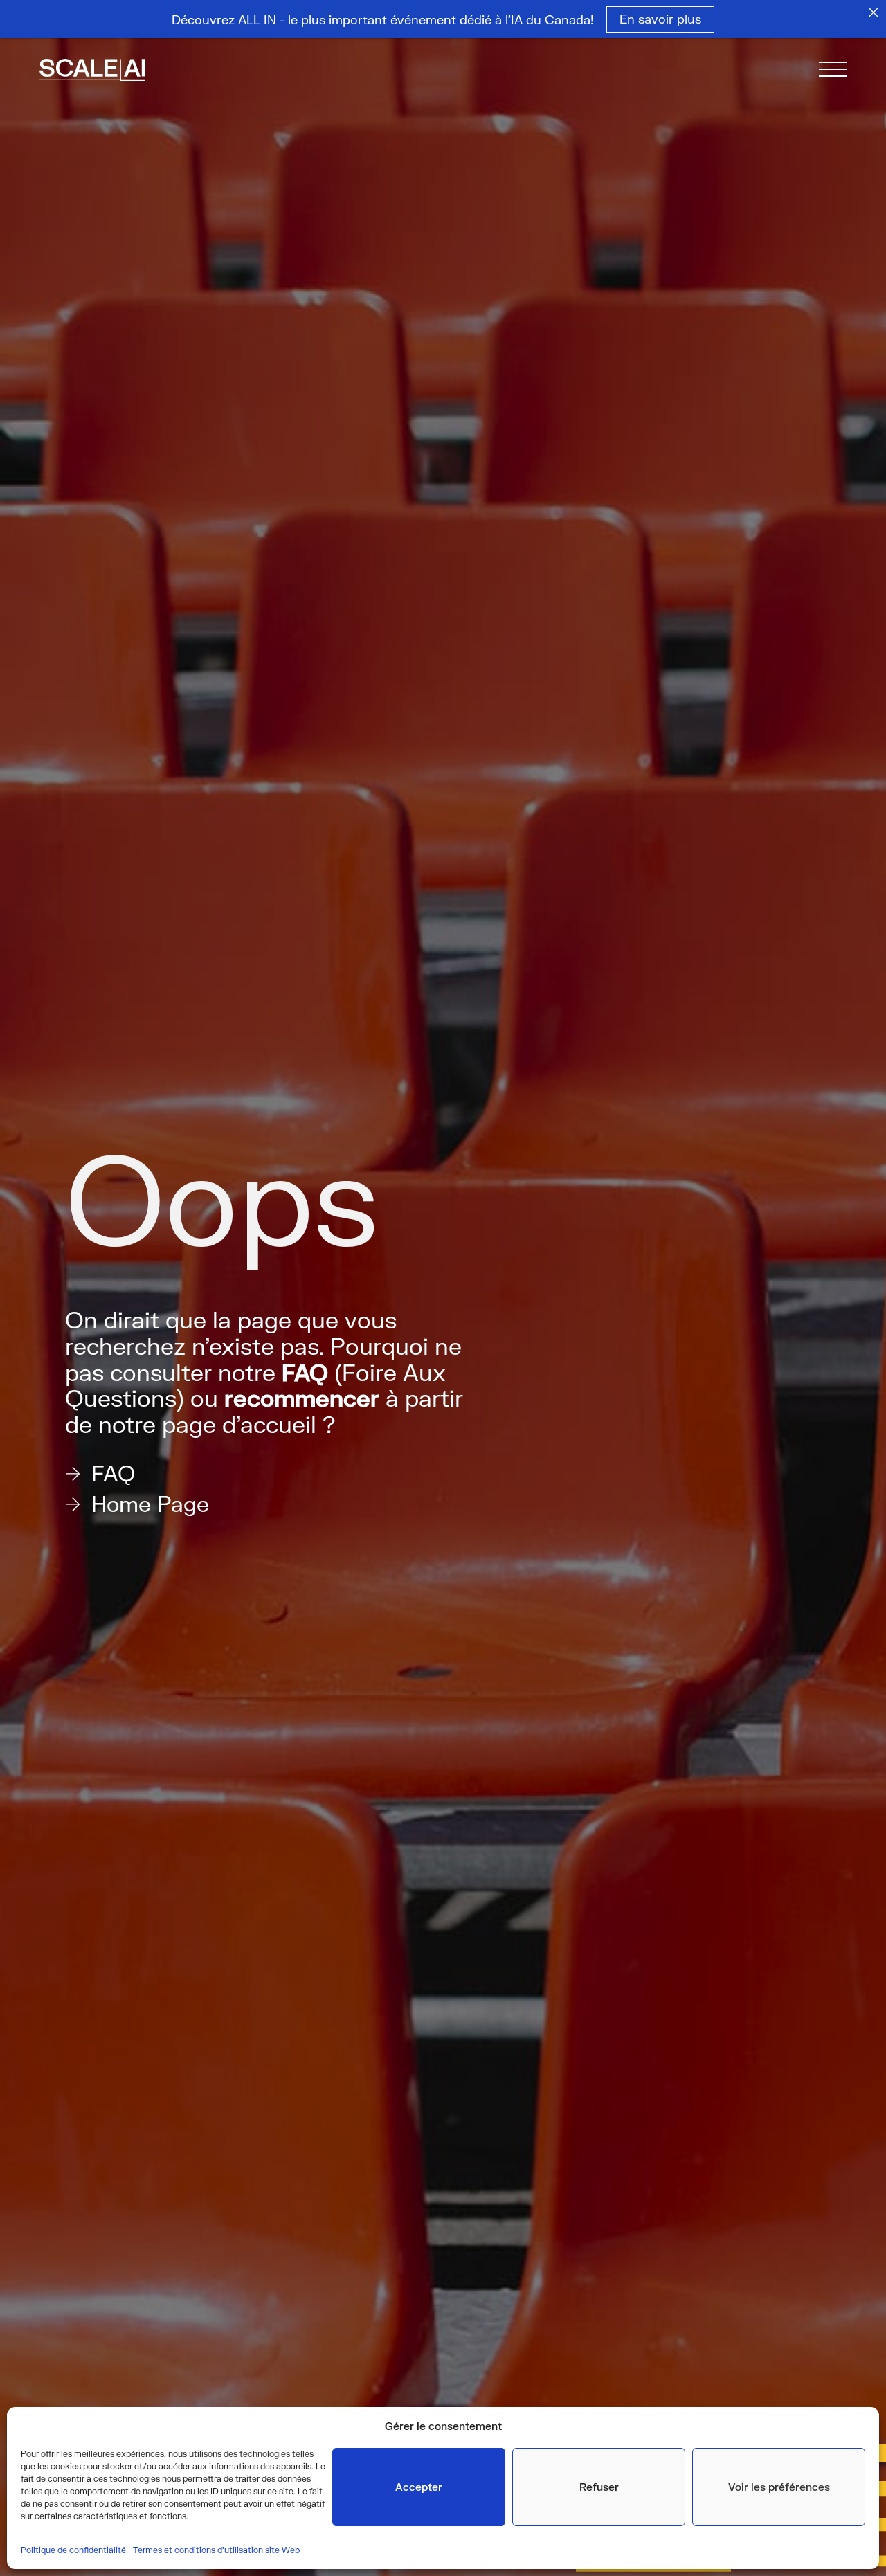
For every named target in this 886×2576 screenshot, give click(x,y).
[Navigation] (833, 72)
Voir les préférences (779, 2487)
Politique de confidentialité (73, 2550)
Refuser (599, 2487)
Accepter (419, 2487)
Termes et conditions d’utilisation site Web (216, 2550)
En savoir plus (660, 19)
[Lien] (111, 72)
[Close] (874, 12)
